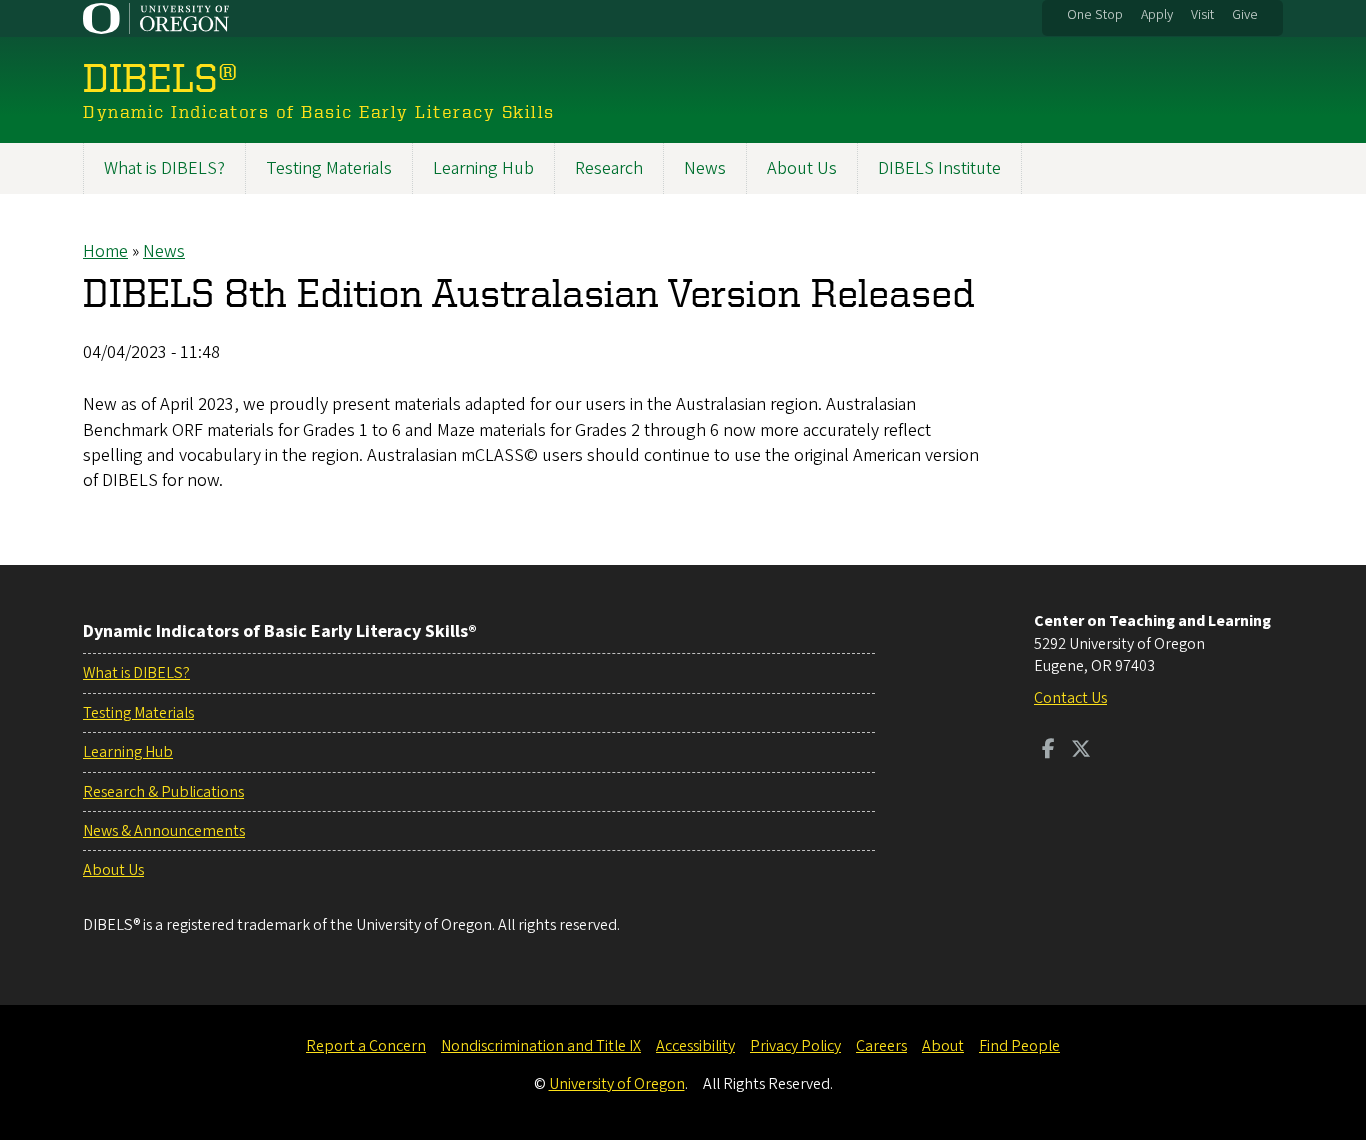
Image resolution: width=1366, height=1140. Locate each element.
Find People (1019, 1046)
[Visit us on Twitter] (1081, 751)
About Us (802, 168)
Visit (1202, 15)
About (943, 1046)
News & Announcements (164, 831)
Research (609, 168)
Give (1245, 15)
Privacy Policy (795, 1046)
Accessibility (695, 1046)
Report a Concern (366, 1046)
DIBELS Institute (939, 168)
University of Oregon (617, 1084)
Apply (1157, 15)
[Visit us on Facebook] (1048, 751)
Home (105, 251)
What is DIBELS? (164, 168)
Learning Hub (483, 168)
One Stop (1095, 15)
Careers (881, 1046)
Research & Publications (163, 792)
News (705, 168)
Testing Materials (329, 168)
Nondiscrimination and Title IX (541, 1046)
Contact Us (1070, 698)
